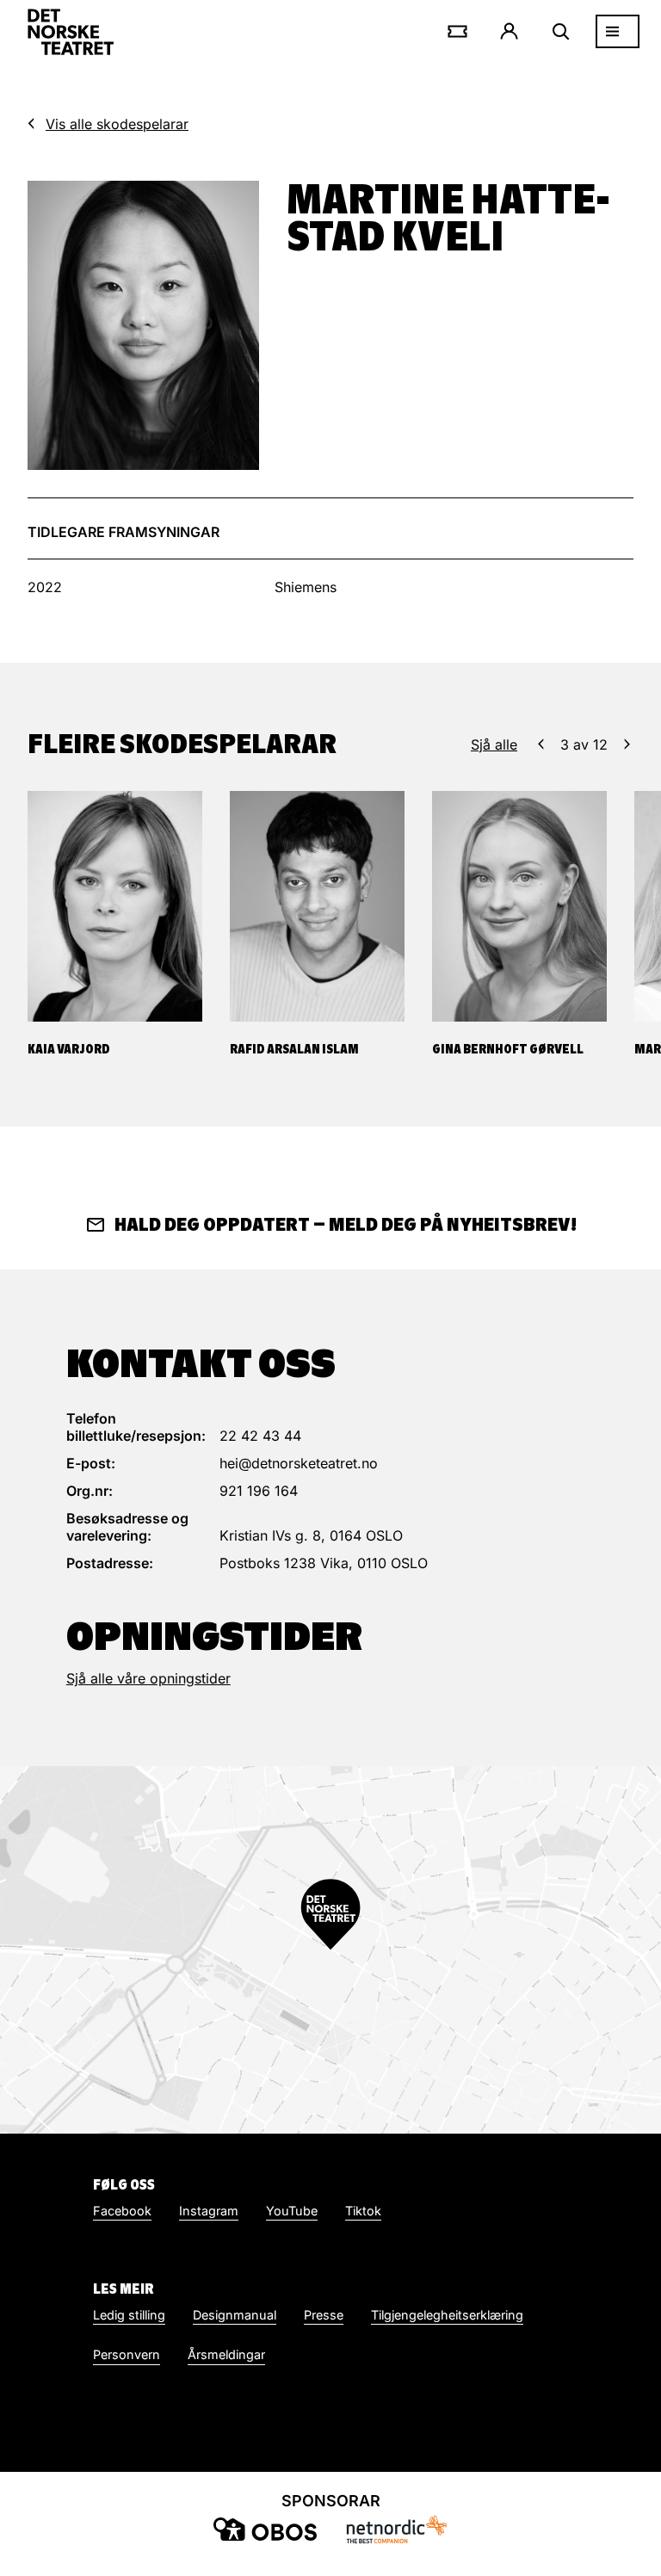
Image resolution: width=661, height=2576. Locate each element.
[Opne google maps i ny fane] (330, 1950)
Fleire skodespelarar (182, 744)
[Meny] (618, 31)
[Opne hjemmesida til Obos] (265, 2529)
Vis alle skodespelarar (117, 124)
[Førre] (541, 744)
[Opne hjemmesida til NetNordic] (396, 2529)
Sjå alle (494, 744)
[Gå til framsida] (71, 32)
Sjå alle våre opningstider (148, 1678)
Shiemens (306, 587)
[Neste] (627, 744)
